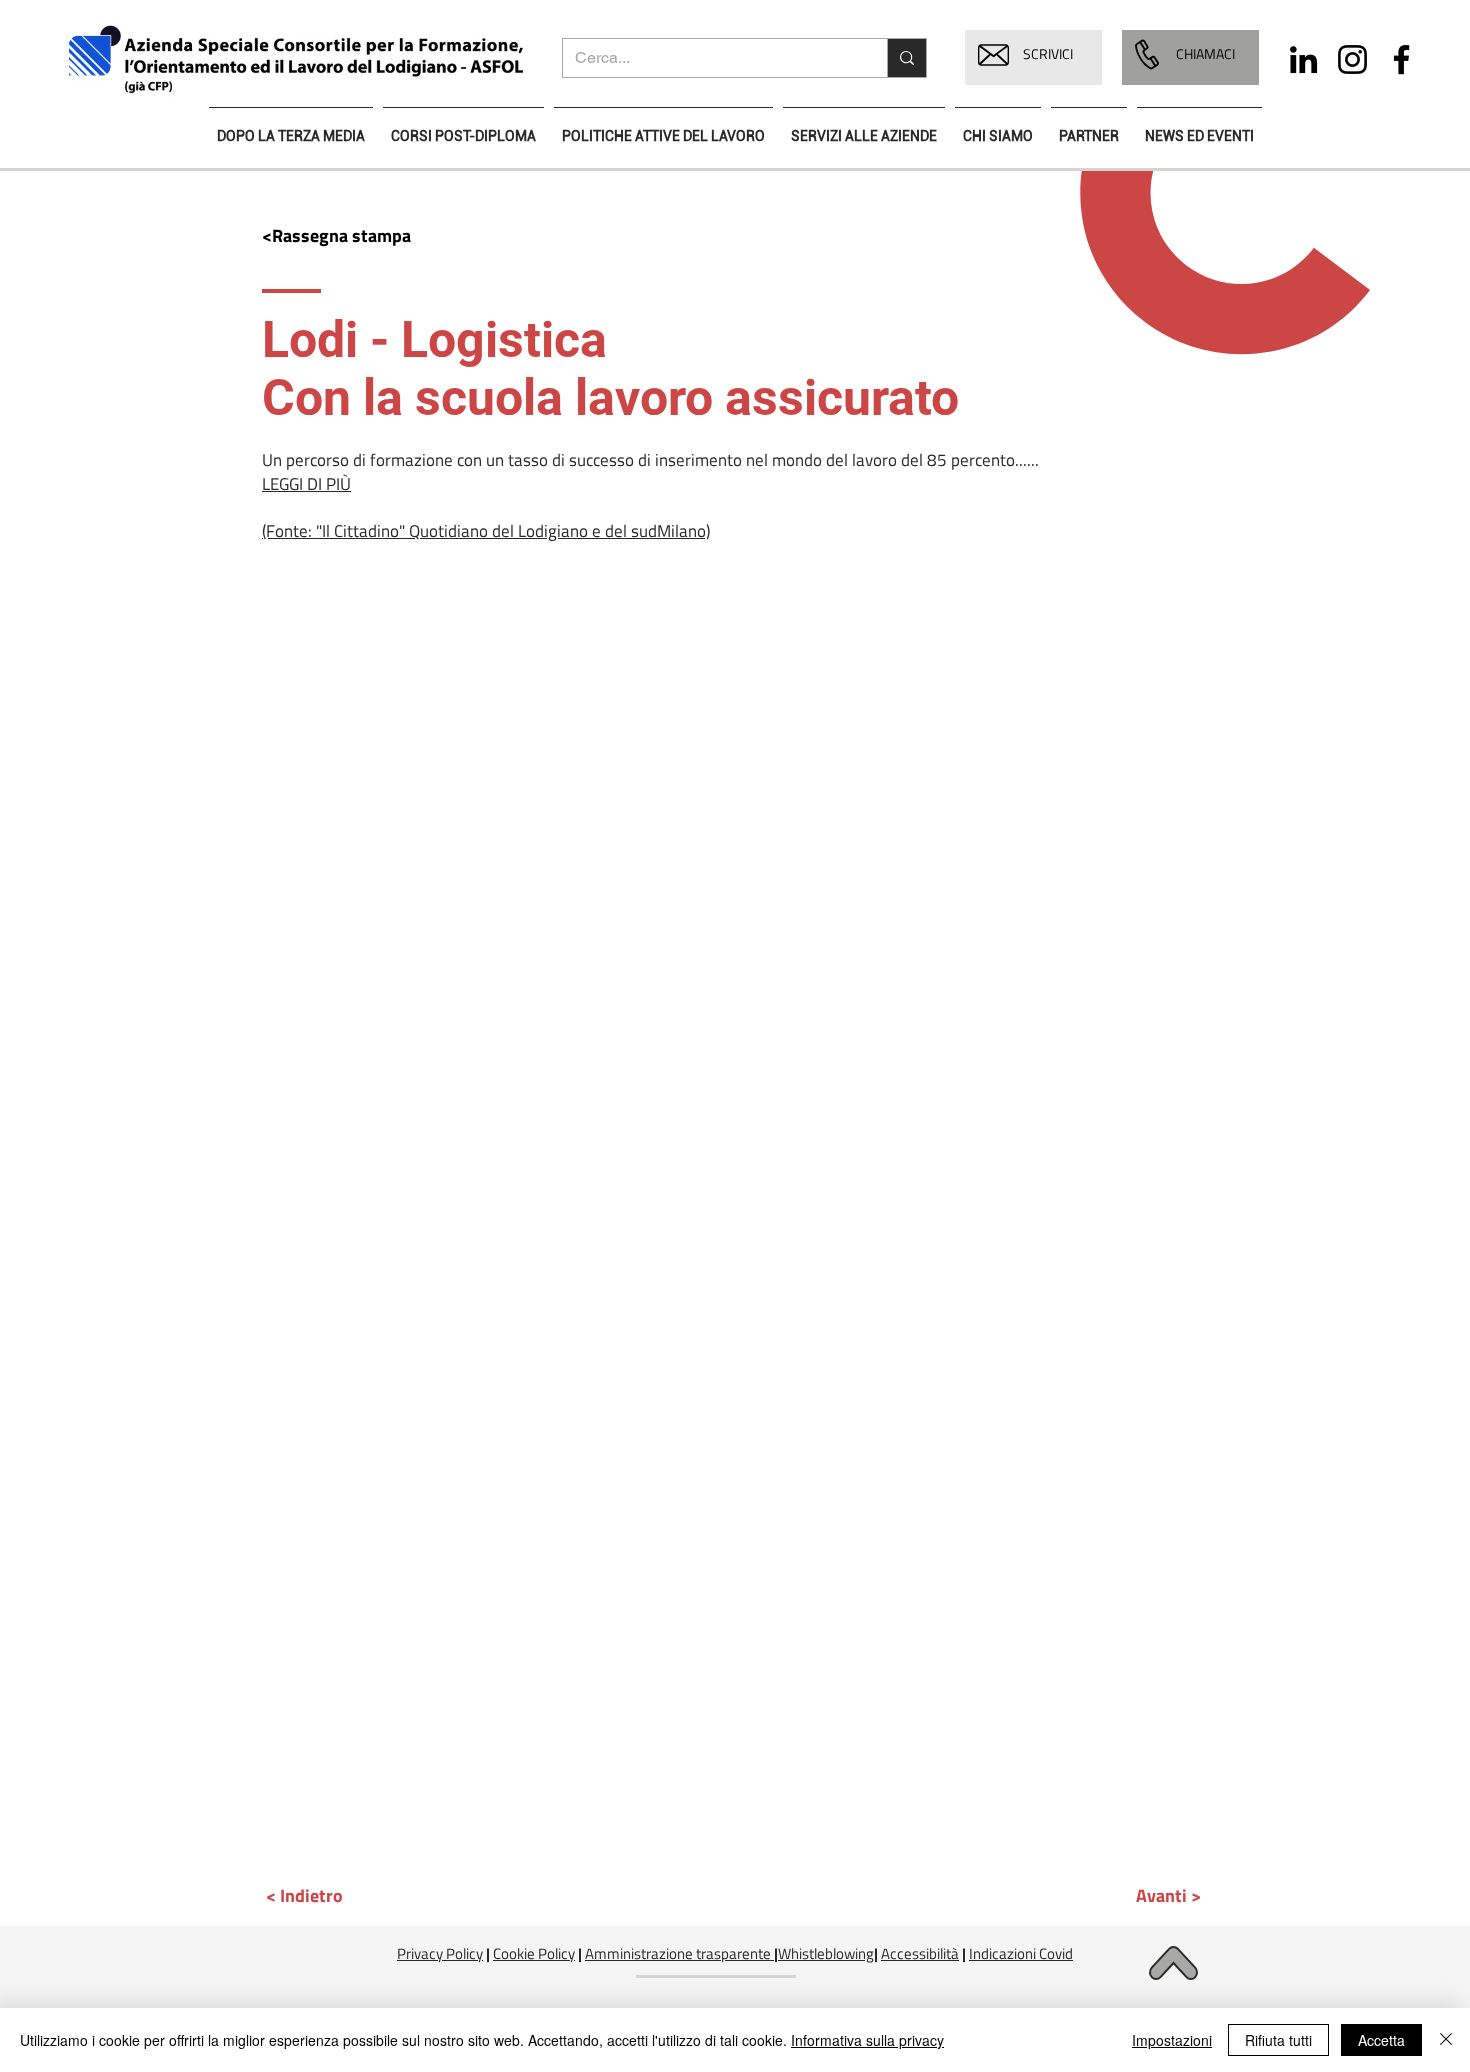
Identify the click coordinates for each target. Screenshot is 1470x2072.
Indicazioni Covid (1021, 1953)
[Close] (1446, 2040)
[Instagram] (1352, 59)
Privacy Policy (440, 1953)
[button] (993, 55)
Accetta (1381, 2040)
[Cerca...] (906, 58)
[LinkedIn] (1303, 59)
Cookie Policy (534, 1953)
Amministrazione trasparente (678, 1953)
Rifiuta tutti (1278, 2040)
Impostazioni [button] (1172, 2040)
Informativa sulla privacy (867, 2040)
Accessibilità (920, 1953)
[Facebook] (1401, 59)
